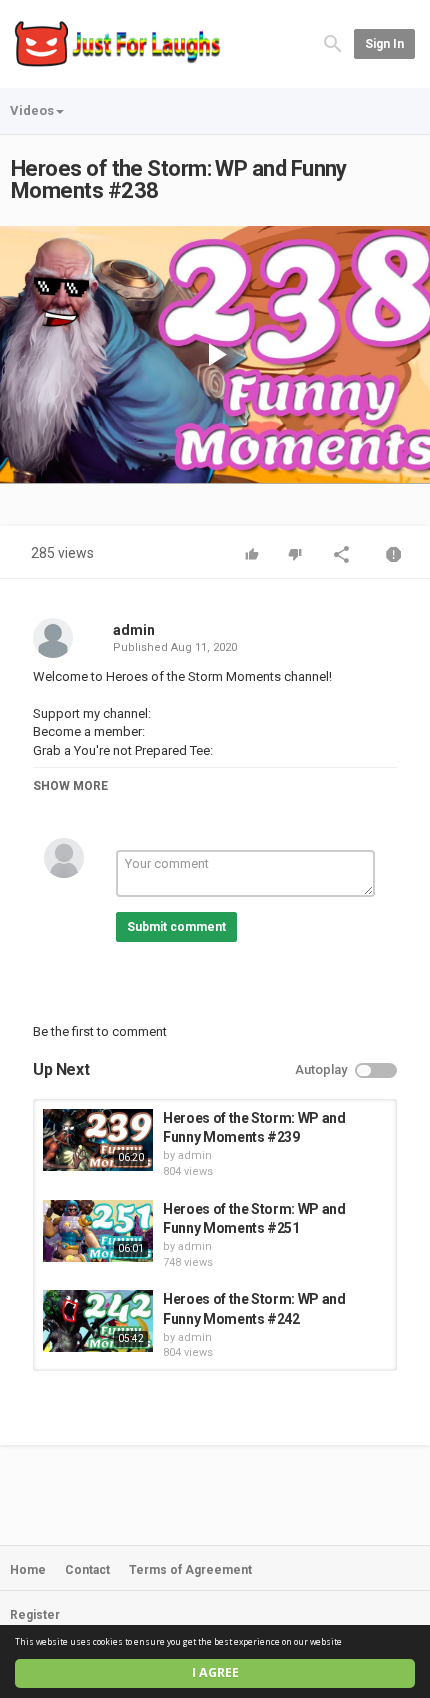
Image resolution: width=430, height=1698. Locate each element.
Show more (70, 786)
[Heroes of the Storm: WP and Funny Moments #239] (98, 1140)
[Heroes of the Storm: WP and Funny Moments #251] (98, 1231)
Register (35, 1615)
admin (134, 630)
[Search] (333, 42)
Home (28, 1570)
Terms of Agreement (190, 1570)
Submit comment (176, 927)
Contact (87, 1570)
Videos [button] (32, 110)
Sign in (384, 44)
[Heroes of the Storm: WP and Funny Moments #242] (98, 1321)
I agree (215, 1672)
